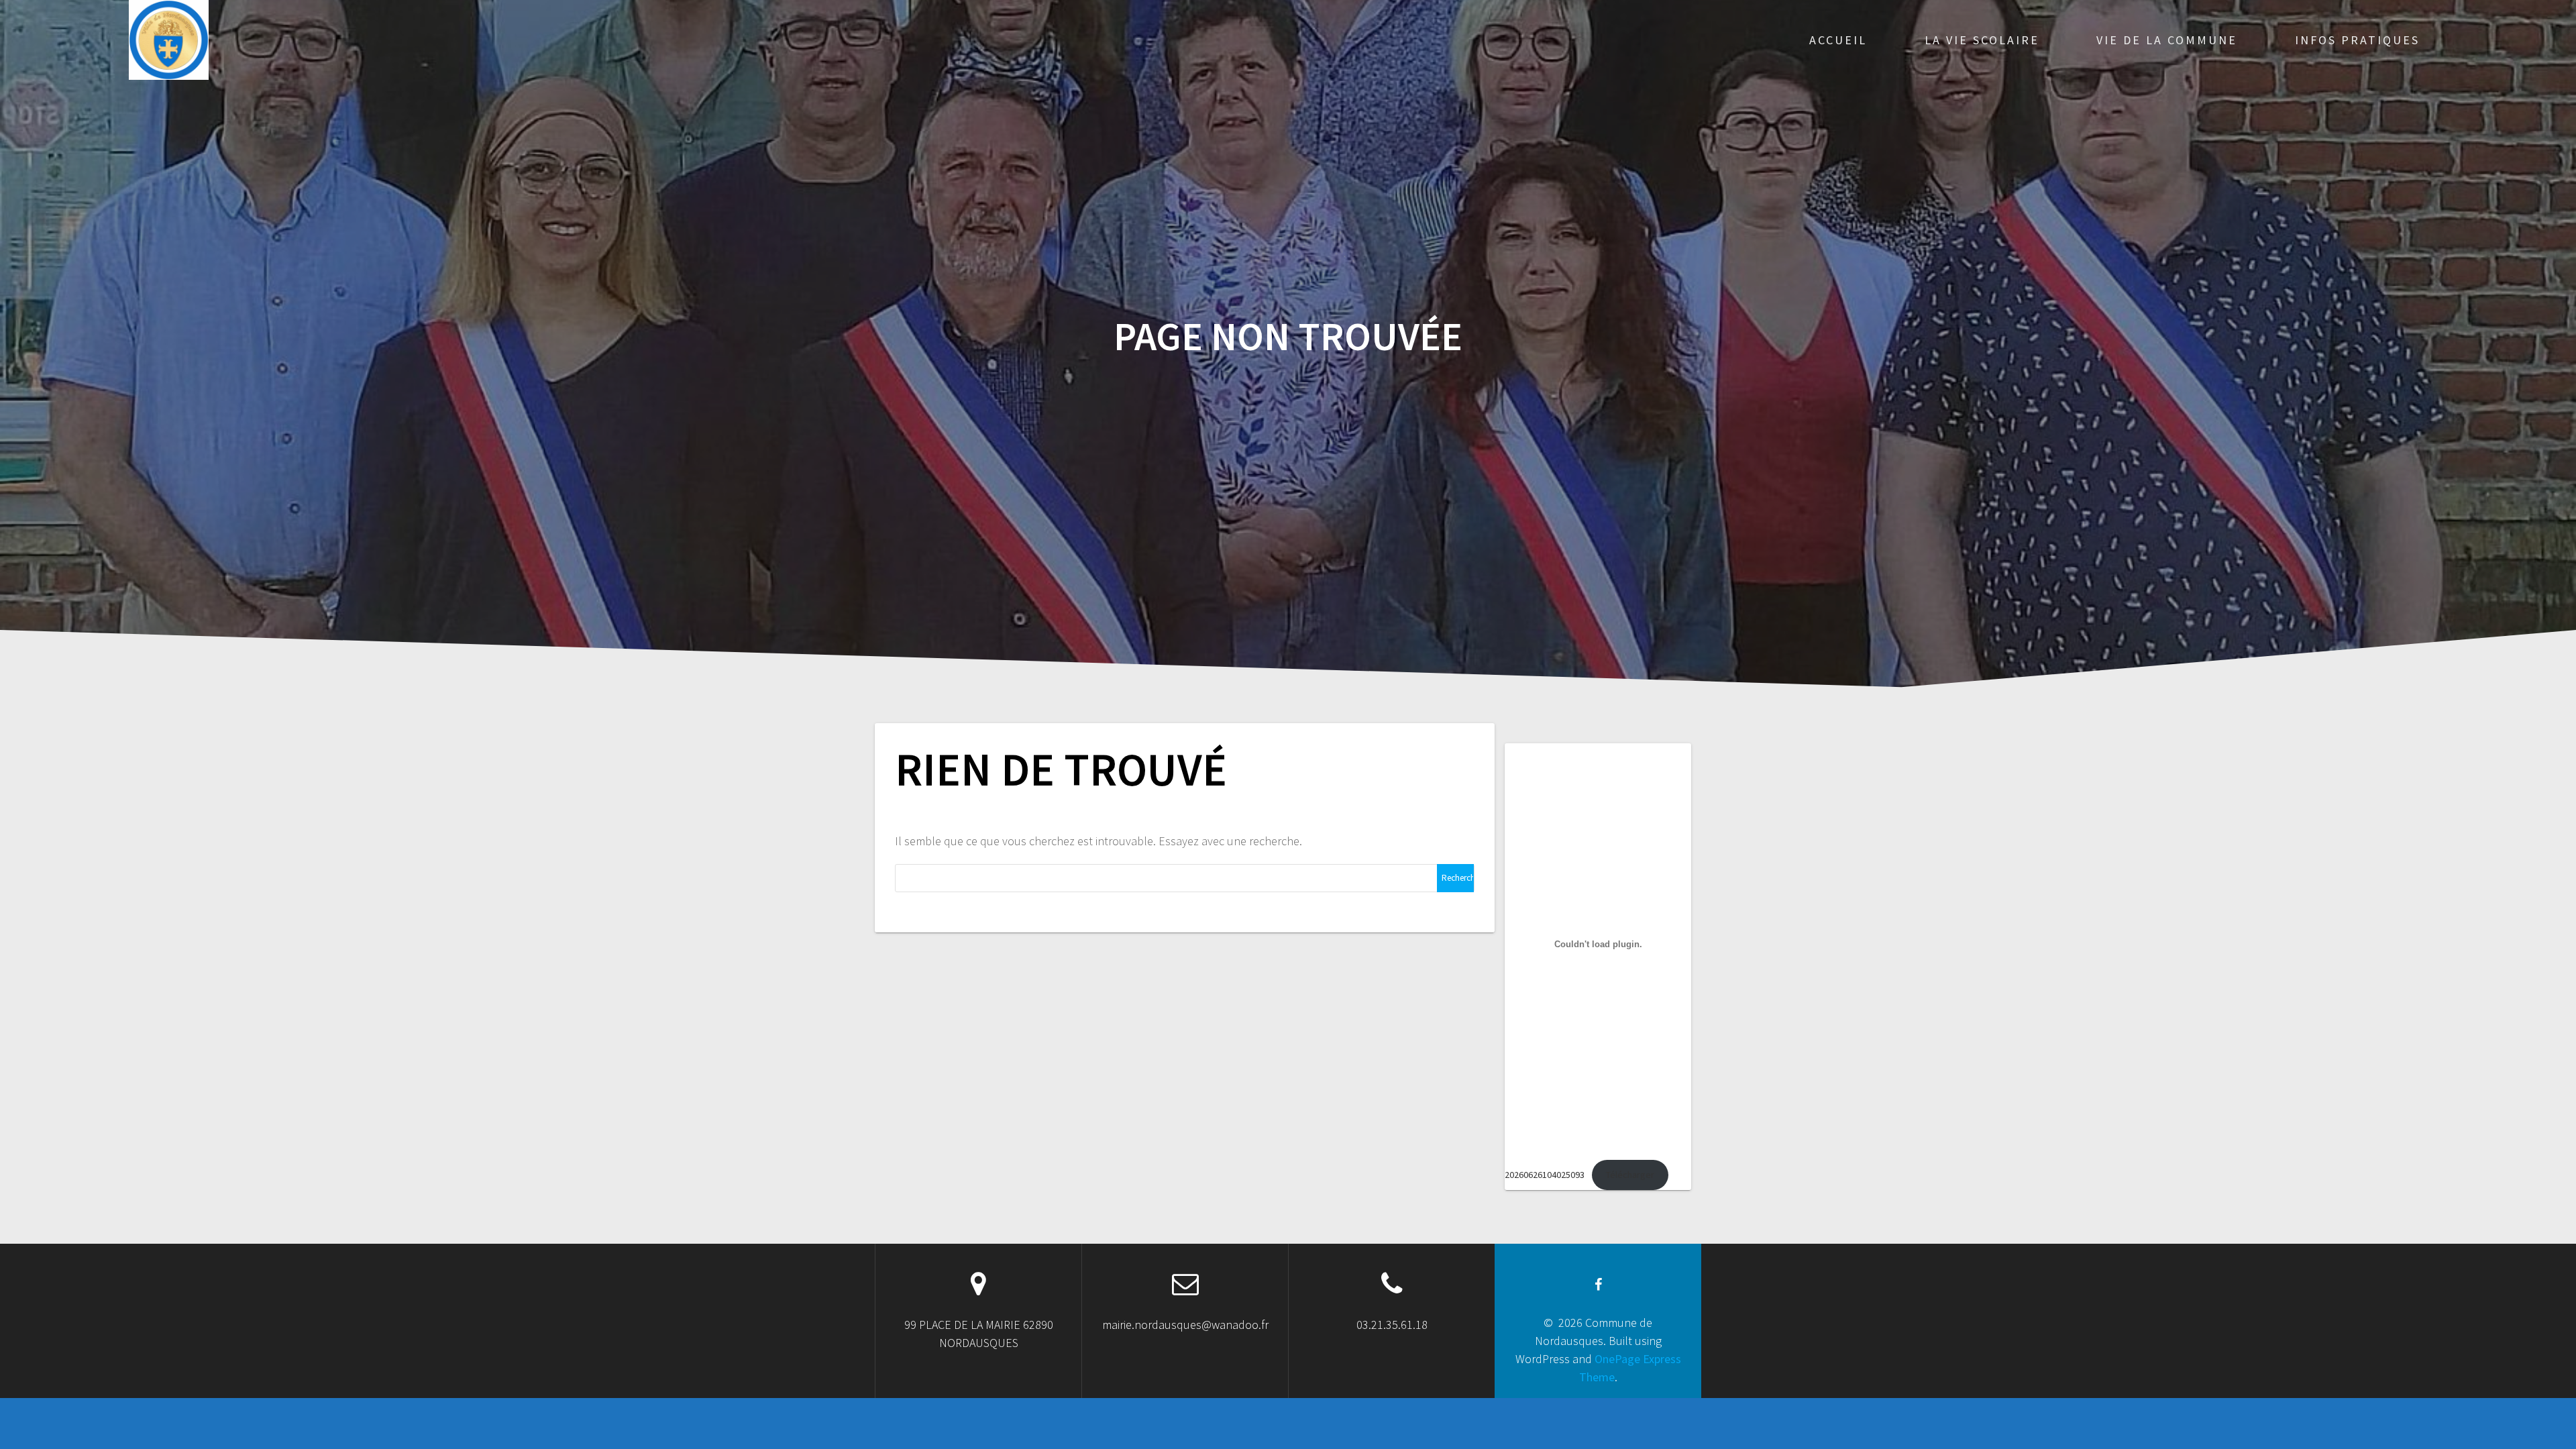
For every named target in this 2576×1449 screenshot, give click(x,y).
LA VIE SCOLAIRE (1982, 40)
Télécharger (1630, 1175)
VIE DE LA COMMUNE (2167, 40)
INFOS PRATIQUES (2357, 40)
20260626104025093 (1545, 1175)
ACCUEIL (1838, 40)
